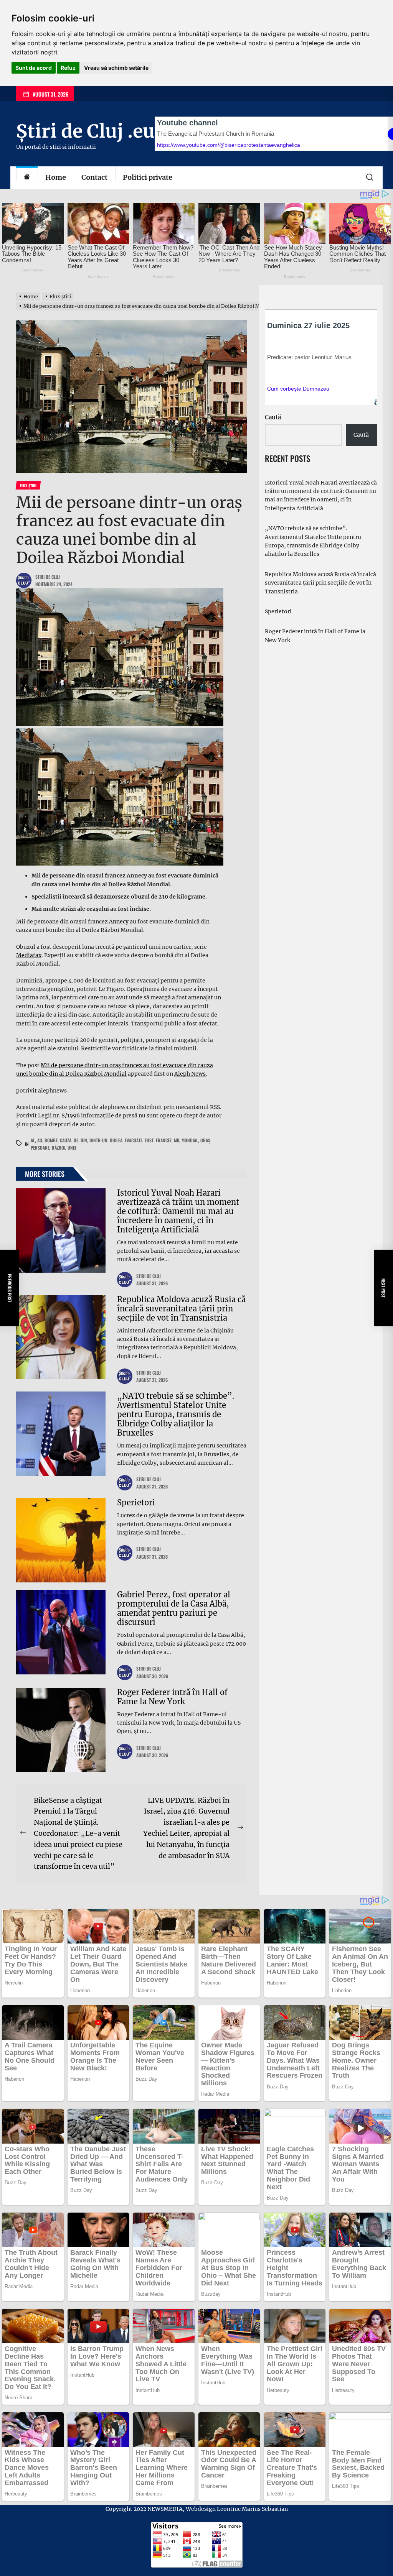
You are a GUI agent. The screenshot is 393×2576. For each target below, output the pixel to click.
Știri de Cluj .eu (85, 131)
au (40, 1140)
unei (72, 1148)
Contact (94, 177)
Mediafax (29, 955)
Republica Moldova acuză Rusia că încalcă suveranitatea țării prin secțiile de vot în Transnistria (181, 1309)
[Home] (27, 178)
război (59, 1148)
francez (164, 1140)
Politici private (148, 177)
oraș (205, 1140)
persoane (40, 1148)
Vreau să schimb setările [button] (116, 68)
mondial (190, 1140)
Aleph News (190, 1074)
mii (177, 1140)
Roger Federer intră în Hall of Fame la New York (172, 1697)
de (76, 1140)
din (84, 1140)
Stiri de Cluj (48, 577)
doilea (116, 1140)
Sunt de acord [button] (34, 68)
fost (149, 1140)
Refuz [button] (68, 68)
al (33, 1140)
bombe (51, 1140)
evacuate (134, 1140)
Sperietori (136, 1502)
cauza (66, 1140)
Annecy (119, 922)
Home (56, 177)
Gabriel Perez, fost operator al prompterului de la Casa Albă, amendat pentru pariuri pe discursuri (174, 1608)
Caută (273, 417)
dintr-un (98, 1140)
